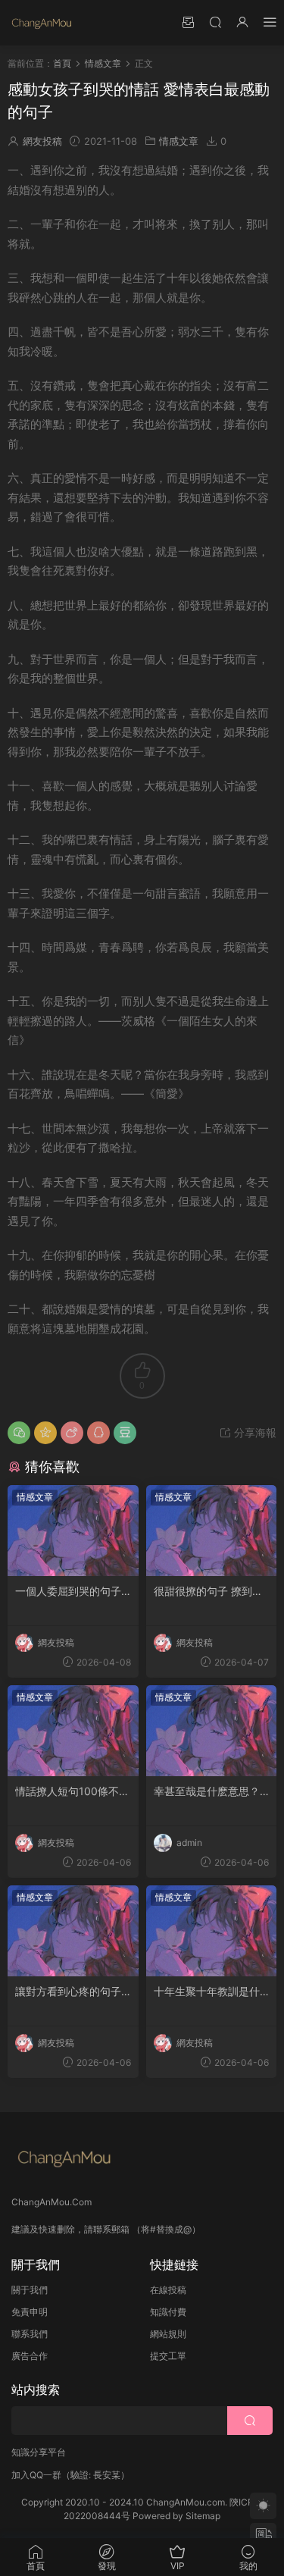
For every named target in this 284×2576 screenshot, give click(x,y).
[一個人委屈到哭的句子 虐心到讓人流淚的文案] (73, 1531)
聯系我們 (30, 2334)
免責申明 (30, 2312)
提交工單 (168, 2356)
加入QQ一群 (36, 2475)
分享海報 (254, 1432)
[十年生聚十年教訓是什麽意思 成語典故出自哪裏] (212, 1931)
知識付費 (168, 2312)
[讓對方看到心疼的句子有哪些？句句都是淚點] (73, 1931)
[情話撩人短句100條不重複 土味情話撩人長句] (73, 1731)
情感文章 (179, 141)
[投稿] (188, 22)
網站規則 (168, 2334)
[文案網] (42, 23)
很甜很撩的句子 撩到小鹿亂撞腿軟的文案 (208, 1592)
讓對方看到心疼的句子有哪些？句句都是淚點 (68, 1992)
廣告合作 (30, 2356)
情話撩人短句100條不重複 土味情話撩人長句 (72, 1792)
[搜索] (215, 22)
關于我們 (30, 2290)
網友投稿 (42, 141)
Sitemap (203, 2516)
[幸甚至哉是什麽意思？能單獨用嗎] (212, 1731)
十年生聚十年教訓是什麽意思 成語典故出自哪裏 (208, 1992)
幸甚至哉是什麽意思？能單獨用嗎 (207, 1792)
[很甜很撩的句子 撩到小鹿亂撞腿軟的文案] (212, 1531)
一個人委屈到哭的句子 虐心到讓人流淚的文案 (68, 1592)
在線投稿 (168, 2290)
